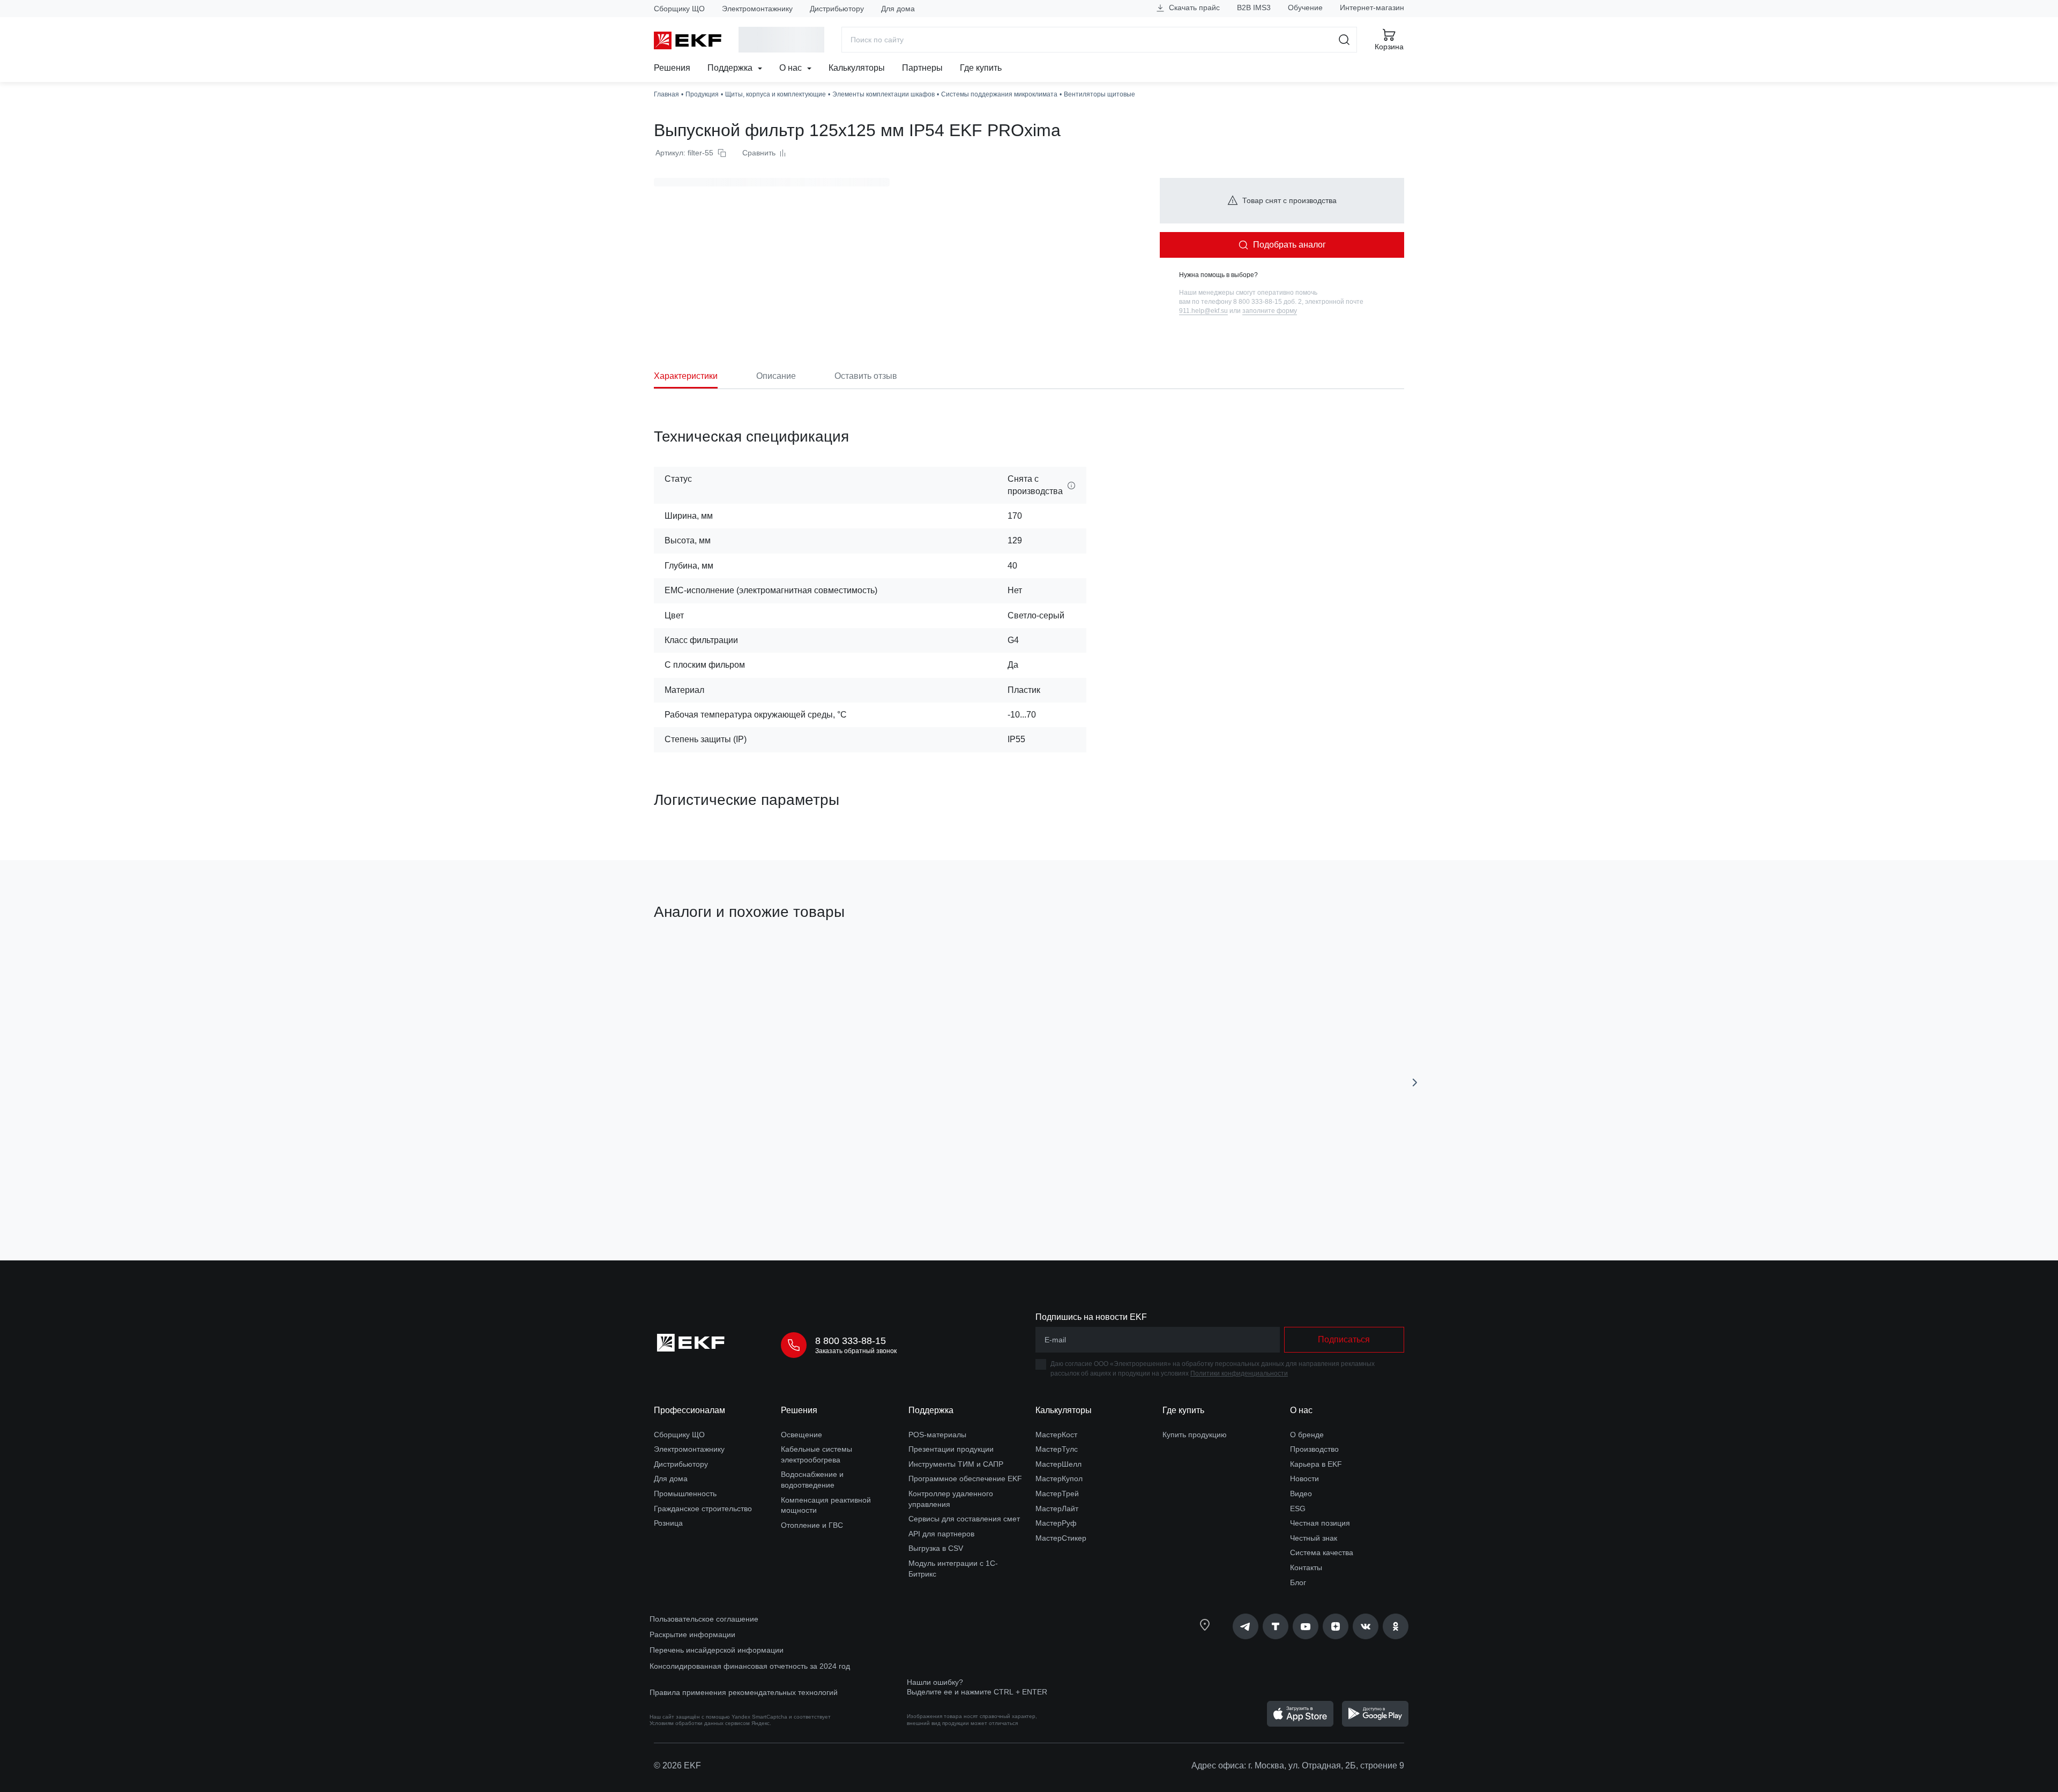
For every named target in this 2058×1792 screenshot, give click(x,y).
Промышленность (685, 1494)
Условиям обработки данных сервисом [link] (700, 1723)
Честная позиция (1320, 1523)
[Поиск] (1344, 40)
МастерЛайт (1057, 1509)
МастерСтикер (1061, 1538)
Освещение (801, 1435)
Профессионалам (689, 1410)
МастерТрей (1057, 1494)
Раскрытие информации (692, 1634)
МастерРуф (1056, 1523)
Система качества (1322, 1552)
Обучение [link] (1305, 8)
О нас (792, 68)
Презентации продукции (951, 1449)
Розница (668, 1523)
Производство (1314, 1449)
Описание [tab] (776, 376)
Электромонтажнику (757, 9)
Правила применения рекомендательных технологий (744, 1692)
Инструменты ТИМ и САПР (956, 1464)
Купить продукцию (1195, 1435)
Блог (1298, 1582)
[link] (1246, 1626)
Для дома (898, 9)
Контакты (1306, 1567)
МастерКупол (1059, 1479)
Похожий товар (694, 963)
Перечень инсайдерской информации (717, 1650)
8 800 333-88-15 (851, 1341)
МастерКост (1056, 1435)
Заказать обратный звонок (856, 1351)
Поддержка (731, 68)
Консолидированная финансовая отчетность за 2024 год (750, 1666)
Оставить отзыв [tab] (866, 376)
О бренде (1307, 1435)
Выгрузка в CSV (936, 1548)
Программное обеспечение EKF (965, 1479)
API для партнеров (941, 1534)
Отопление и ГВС (812, 1525)
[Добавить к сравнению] (811, 1192)
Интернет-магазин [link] (1372, 8)
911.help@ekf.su (1203, 311)
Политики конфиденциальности (1239, 1373)
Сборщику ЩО (679, 9)
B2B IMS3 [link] (1254, 8)
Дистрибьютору (837, 9)
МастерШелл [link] (1058, 1464)
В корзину (715, 1192)
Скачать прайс (1193, 8)
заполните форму (1270, 311)
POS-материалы (937, 1435)
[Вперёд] (1415, 1082)
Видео (1301, 1494)
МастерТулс (1057, 1449)
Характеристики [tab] (686, 376)
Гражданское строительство (703, 1509)
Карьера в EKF (1316, 1464)
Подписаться (1344, 1339)
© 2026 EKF (677, 1765)
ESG (1298, 1509)
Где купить (981, 68)
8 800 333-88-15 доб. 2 (1267, 302)
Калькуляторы (857, 68)
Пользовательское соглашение (704, 1619)
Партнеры (922, 68)
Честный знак (1314, 1538)
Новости (1304, 1479)
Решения (672, 68)
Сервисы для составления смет (964, 1519)
